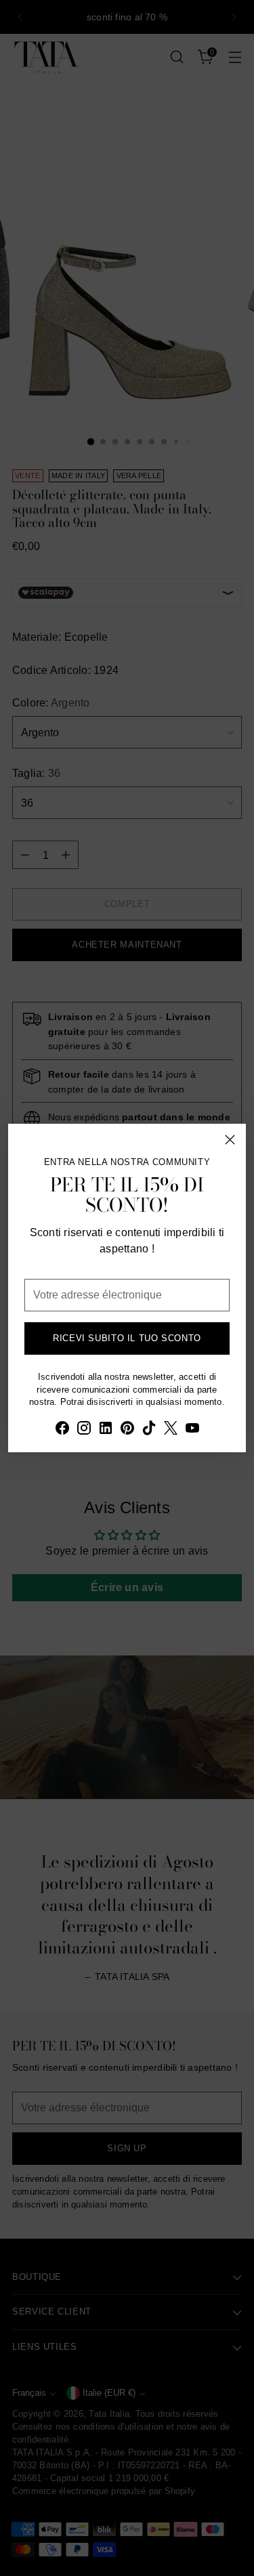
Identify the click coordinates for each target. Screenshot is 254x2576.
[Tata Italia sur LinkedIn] (106, 1430)
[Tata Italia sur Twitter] (171, 1430)
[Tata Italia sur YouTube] (192, 1430)
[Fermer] (230, 1140)
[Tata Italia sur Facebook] (62, 1430)
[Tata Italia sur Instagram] (84, 1430)
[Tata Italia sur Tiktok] (149, 1430)
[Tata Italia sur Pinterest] (127, 1430)
